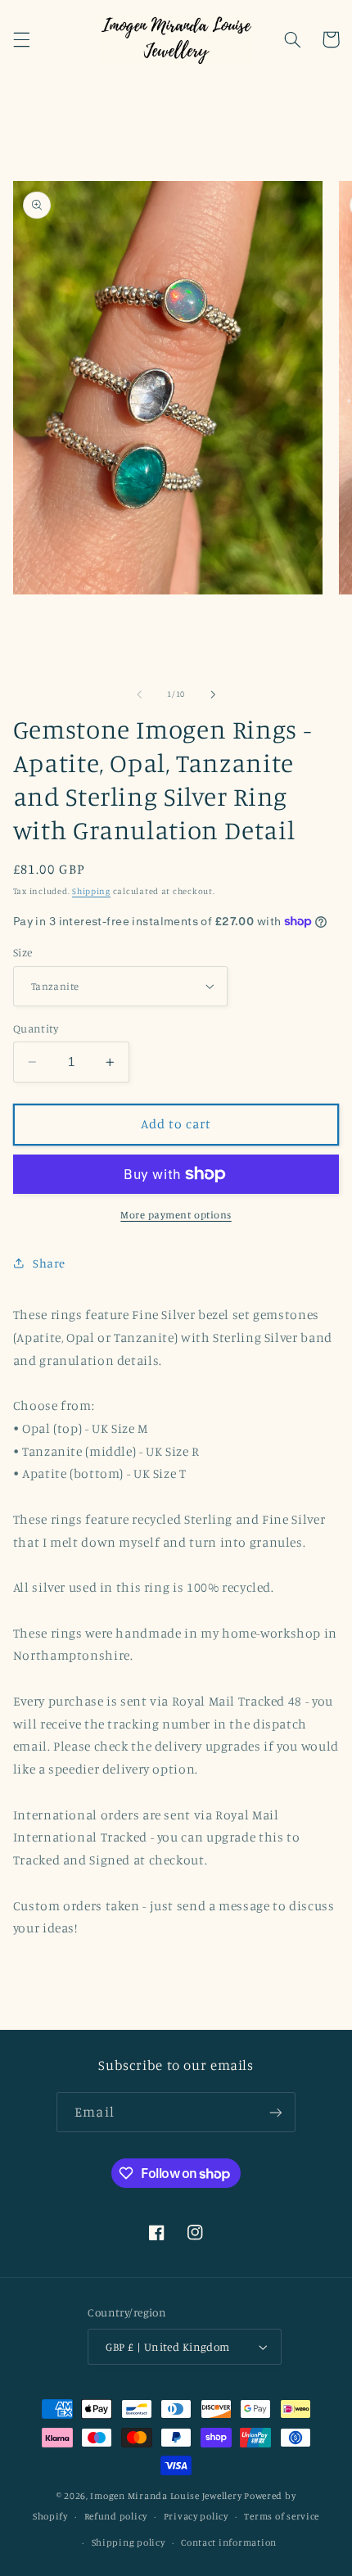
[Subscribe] (275, 2112)
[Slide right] (213, 694)
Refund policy (116, 2516)
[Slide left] (139, 694)
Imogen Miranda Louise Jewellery (166, 2496)
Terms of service (282, 2516)
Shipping (91, 891)
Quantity (36, 1028)
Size (23, 952)
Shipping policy (129, 2542)
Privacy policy (196, 2516)
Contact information (229, 2542)
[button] (21, 39)
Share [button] (49, 1263)
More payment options (176, 1215)
